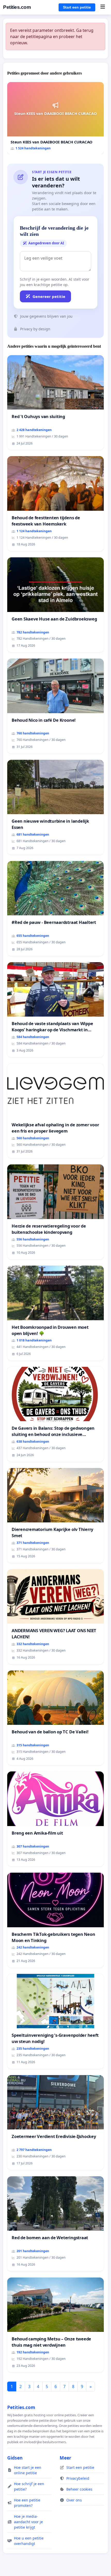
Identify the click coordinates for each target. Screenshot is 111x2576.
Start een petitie (77, 7)
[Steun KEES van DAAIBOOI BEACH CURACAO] (55, 118)
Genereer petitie (49, 296)
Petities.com (17, 7)
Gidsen (15, 2458)
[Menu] (103, 7)
